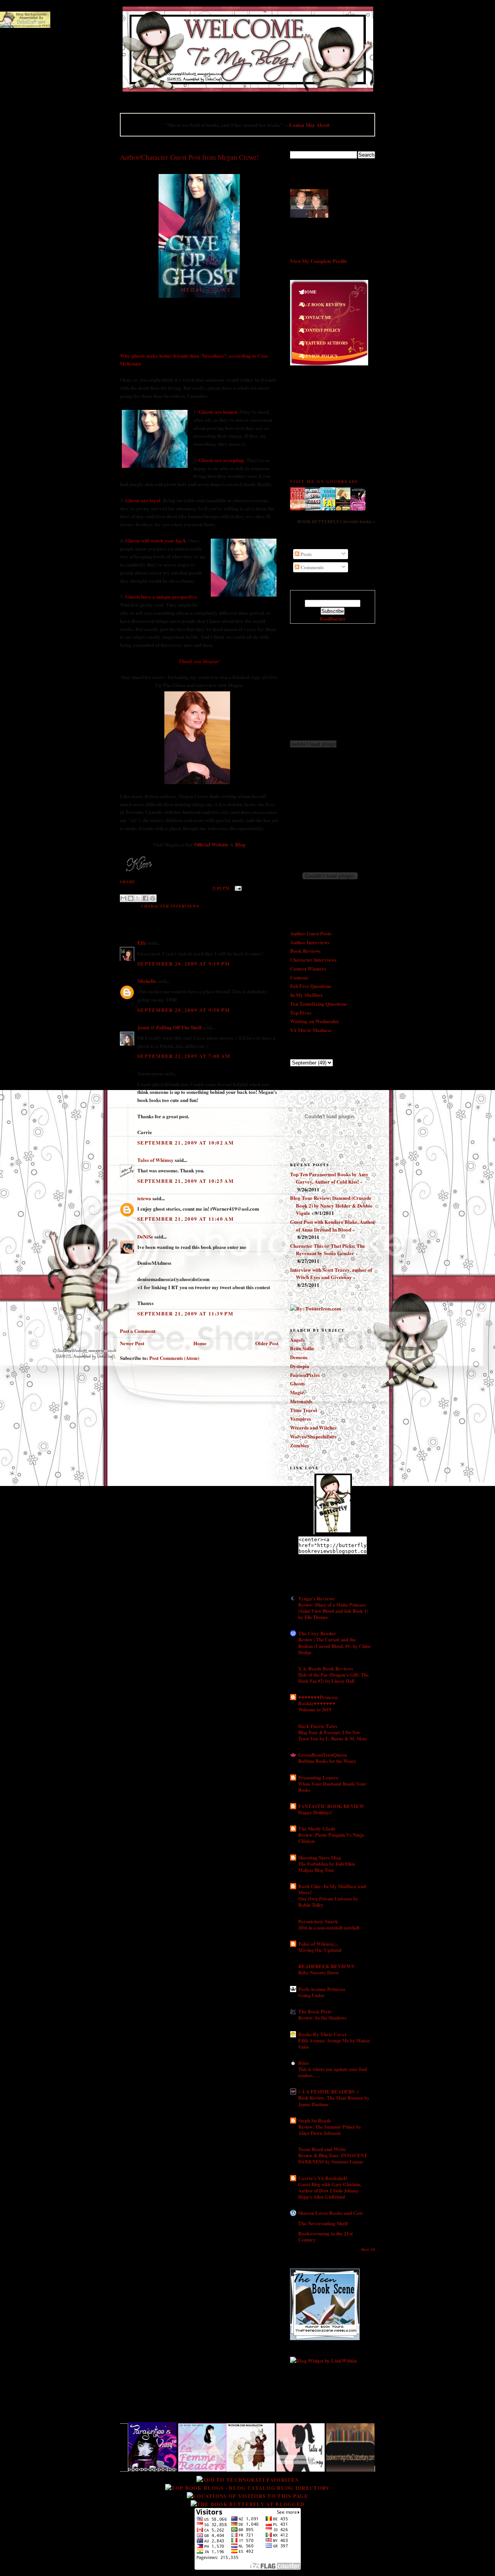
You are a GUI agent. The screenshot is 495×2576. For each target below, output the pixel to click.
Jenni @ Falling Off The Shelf (169, 1027)
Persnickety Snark (318, 1921)
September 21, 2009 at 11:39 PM (185, 1313)
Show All (368, 2249)
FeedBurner (333, 618)
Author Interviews (310, 942)
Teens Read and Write (322, 2149)
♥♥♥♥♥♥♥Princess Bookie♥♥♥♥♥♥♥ (318, 1700)
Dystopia (300, 1366)
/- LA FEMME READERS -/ (329, 2091)
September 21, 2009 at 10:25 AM (185, 1181)
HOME (310, 292)
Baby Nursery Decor (318, 1972)
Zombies (300, 1445)
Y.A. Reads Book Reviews (326, 1668)
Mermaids (301, 1401)
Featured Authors (325, 343)
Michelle (147, 981)
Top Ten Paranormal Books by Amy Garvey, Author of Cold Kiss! (329, 1178)
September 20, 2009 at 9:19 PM (184, 963)
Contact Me (317, 318)
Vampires (300, 1419)
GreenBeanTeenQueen (323, 1755)
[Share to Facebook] (145, 898)
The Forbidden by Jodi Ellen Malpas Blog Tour (327, 1867)
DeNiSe (145, 1236)
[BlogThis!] (131, 898)
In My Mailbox (306, 995)
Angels (297, 1340)
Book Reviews (305, 951)
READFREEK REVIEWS (326, 1966)
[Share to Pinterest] (153, 898)
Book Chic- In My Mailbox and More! (332, 1889)
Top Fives (301, 1012)
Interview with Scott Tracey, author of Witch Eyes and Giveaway (331, 1273)
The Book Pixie (315, 2011)
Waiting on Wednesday (315, 1021)
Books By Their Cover (323, 2034)
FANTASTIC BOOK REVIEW (331, 1806)
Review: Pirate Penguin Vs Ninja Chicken (331, 1838)
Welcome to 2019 (315, 1709)
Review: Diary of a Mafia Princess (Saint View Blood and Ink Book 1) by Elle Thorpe (333, 1611)
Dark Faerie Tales (318, 1726)
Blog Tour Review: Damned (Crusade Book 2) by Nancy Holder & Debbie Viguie (331, 1205)
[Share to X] (138, 898)
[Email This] (123, 898)
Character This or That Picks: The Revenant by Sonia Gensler (328, 1250)
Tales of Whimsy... (318, 1944)
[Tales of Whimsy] (245, 2469)
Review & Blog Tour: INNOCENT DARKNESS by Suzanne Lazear (333, 2158)
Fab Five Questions (311, 986)
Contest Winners (308, 968)
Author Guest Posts (311, 933)
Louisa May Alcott (309, 125)
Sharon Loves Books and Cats (330, 2213)
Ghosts (297, 1383)
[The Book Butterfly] (333, 1532)
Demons (299, 1357)
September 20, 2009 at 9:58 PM (184, 1010)
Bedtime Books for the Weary (327, 1761)
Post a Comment (138, 1331)
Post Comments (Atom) (174, 1358)
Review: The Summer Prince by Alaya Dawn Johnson (330, 2130)
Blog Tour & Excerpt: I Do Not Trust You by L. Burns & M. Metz (332, 1735)
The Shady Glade (317, 1828)
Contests (299, 977)
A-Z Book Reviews (324, 305)
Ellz (142, 943)
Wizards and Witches (313, 1427)
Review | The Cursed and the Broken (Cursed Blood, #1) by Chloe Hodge (334, 1646)
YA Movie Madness (311, 1030)
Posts (306, 554)
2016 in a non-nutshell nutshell (329, 1928)
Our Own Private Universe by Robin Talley (328, 1902)
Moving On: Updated (320, 1950)
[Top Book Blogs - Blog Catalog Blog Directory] (247, 2488)
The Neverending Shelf (323, 2223)
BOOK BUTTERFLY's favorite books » (336, 521)
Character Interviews (170, 906)
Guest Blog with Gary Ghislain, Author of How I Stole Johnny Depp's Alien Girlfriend (330, 2190)
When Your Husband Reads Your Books (332, 1787)
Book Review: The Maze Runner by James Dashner (334, 2101)
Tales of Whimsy (155, 1160)
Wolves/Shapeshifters (313, 1436)
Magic (297, 1392)
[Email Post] (237, 888)
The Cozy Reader (317, 1633)
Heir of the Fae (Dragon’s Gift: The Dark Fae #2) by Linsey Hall (333, 1678)
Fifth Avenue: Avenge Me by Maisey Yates (334, 2044)
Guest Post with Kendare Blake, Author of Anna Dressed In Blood (333, 1226)
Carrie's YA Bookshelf (323, 2178)
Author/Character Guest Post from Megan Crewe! (189, 157)
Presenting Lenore (318, 1777)
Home (200, 1343)
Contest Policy (322, 330)
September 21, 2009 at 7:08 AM (184, 1056)
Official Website (211, 844)
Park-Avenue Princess (322, 1989)
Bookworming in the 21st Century (325, 2236)
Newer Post (132, 1343)
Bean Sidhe (302, 1348)
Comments (312, 567)
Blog (240, 844)
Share (128, 882)
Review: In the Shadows (322, 2018)
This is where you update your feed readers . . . (333, 2072)
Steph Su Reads (315, 2120)
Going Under (311, 1995)
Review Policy (320, 356)
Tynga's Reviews (316, 1598)
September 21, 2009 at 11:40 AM (185, 1219)
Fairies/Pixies (305, 1375)
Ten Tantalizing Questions (318, 1004)
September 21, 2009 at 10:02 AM (185, 1142)
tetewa (144, 1198)
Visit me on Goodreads (324, 481)
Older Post (267, 1343)
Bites (304, 2063)
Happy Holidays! (315, 1812)
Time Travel (304, 1410)
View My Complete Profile (319, 261)
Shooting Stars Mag (320, 1857)
